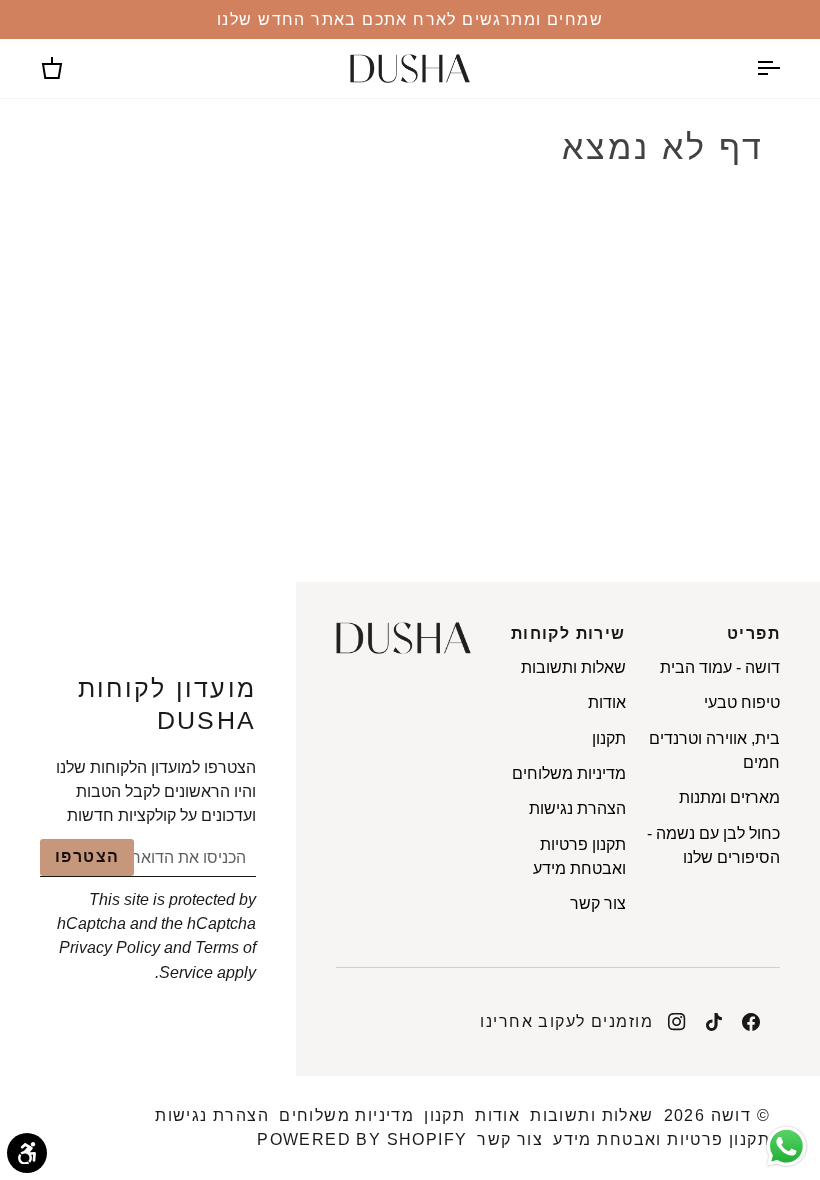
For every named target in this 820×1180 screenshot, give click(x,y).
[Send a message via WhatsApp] (786, 1146)
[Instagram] (677, 1022)
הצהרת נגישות (577, 808)
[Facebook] (751, 1022)
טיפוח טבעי (742, 702)
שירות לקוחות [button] (568, 633)
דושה (731, 1115)
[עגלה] (70, 68)
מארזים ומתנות (729, 797)
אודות (607, 702)
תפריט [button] (753, 633)
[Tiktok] (714, 1022)
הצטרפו (87, 856)
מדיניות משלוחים (569, 773)
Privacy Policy (109, 947)
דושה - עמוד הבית (720, 667)
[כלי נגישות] (27, 1153)
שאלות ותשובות (573, 667)
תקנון (609, 738)
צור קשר (598, 903)
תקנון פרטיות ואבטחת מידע (661, 1139)
